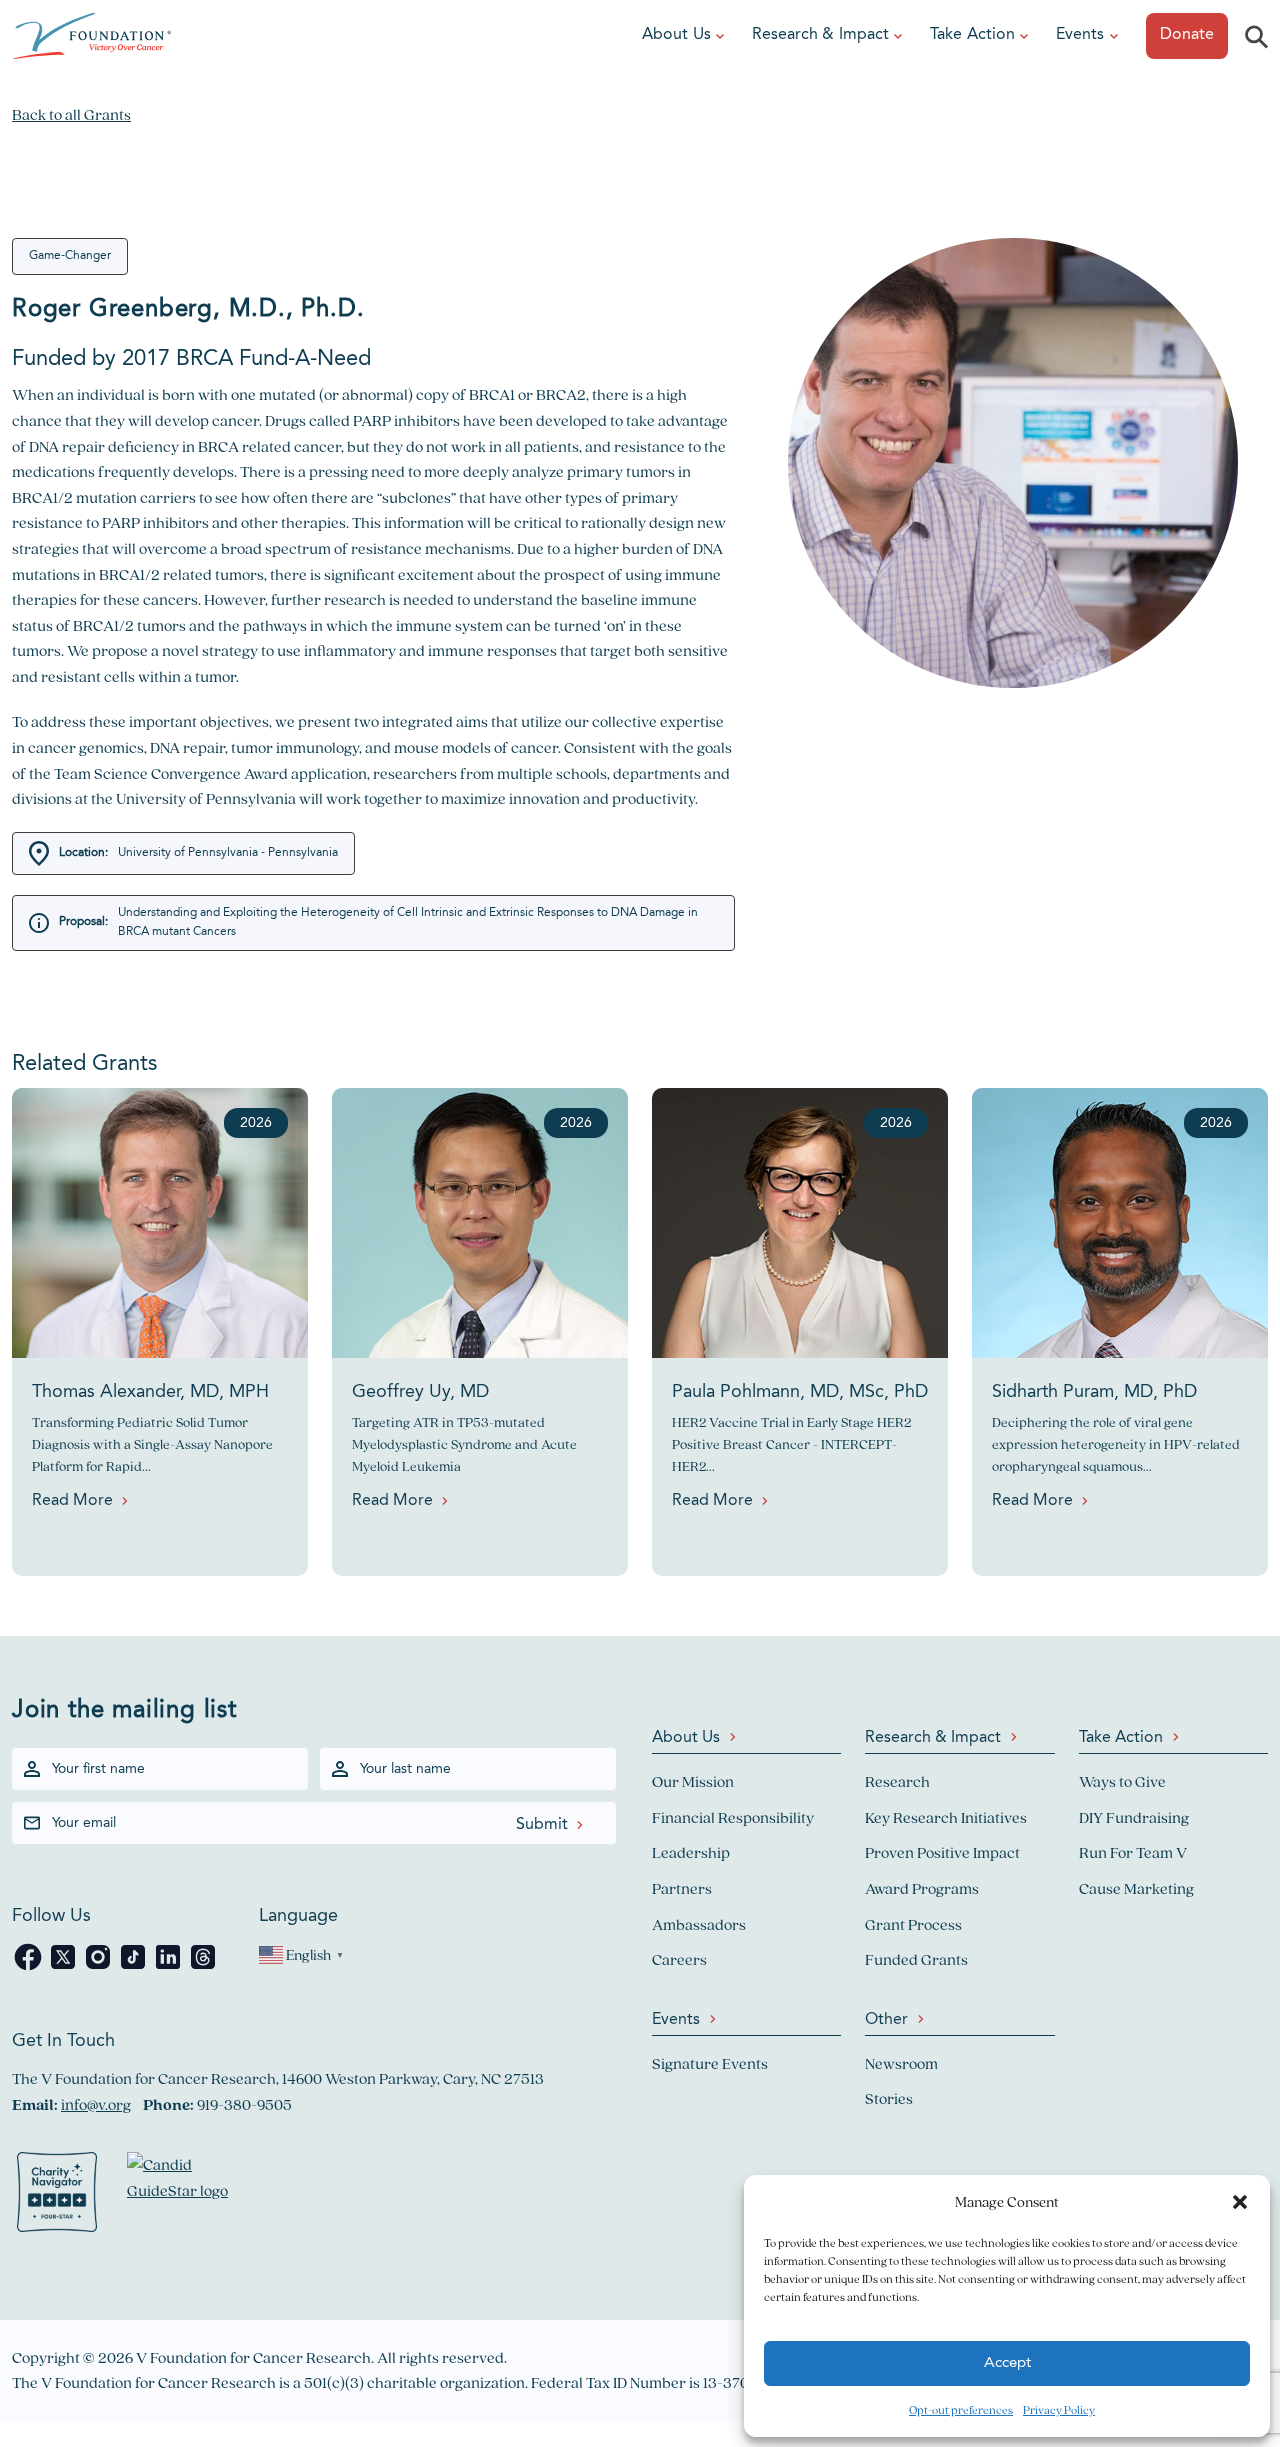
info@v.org (96, 2104)
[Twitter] (64, 1967)
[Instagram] (99, 1967)
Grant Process (913, 1924)
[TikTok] (134, 1967)
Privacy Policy (1059, 2409)
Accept (1007, 2363)
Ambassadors (699, 1924)
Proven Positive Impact (942, 1852)
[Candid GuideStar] (187, 2196)
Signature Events (710, 2063)
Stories (889, 2098)
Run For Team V (1133, 1852)
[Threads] (203, 1967)
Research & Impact (820, 35)
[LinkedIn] (169, 1967)
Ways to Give (1122, 1781)
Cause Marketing (1136, 1888)
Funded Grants (916, 1959)
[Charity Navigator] (57, 2196)
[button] (1240, 2202)
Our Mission (693, 1781)
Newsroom (901, 2063)
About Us (676, 35)
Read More (72, 1501)
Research (897, 1781)
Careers (679, 1959)
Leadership (691, 1852)
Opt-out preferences (961, 2409)
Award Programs (922, 1888)
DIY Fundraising (1134, 1817)
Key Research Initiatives (946, 1817)
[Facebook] (29, 1967)
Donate (1187, 35)
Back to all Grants (71, 114)
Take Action (972, 35)
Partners (682, 1888)
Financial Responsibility (733, 1817)
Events (1080, 35)
